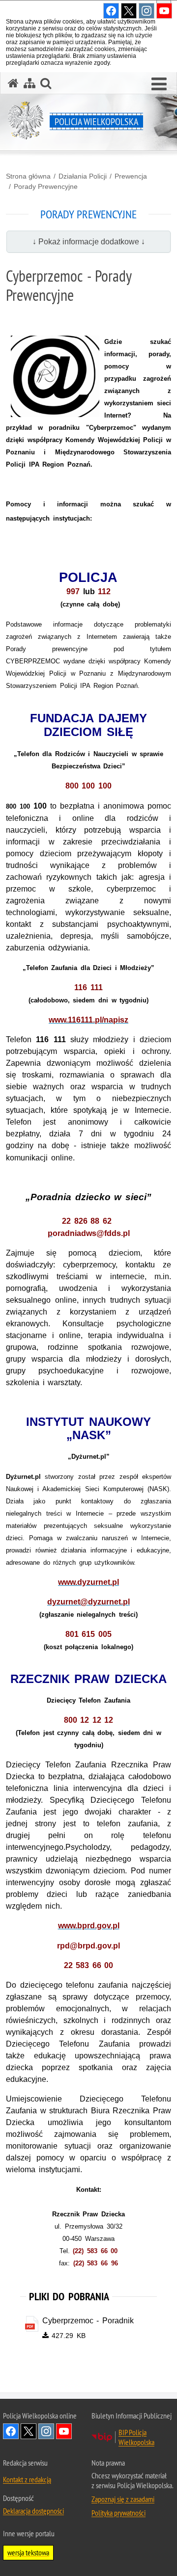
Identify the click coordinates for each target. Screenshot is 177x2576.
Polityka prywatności (118, 2513)
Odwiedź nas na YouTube (64, 2431)
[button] (159, 84)
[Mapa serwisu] (29, 83)
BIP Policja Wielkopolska (136, 2437)
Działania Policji (83, 176)
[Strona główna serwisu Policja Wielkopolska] (13, 83)
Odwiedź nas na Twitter (29, 2431)
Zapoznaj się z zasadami (123, 2499)
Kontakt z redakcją (27, 2479)
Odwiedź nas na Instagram (46, 2431)
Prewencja (131, 176)
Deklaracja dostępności (33, 2511)
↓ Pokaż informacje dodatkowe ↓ (89, 242)
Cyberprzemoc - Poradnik (88, 2321)
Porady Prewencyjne (46, 186)
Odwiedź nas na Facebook (11, 2431)
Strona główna (28, 176)
